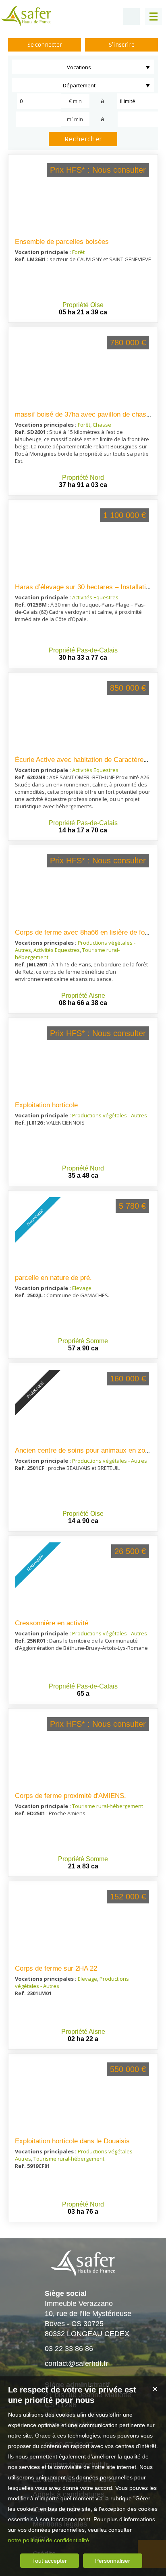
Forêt (78, 252)
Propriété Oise (83, 305)
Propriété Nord (83, 478)
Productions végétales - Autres (110, 1115)
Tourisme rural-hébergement (108, 1806)
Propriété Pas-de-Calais (83, 650)
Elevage (82, 1288)
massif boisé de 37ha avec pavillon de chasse (84, 414)
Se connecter (45, 45)
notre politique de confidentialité (49, 2540)
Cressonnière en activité (52, 1623)
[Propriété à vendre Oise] (83, 197)
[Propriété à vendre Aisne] (83, 888)
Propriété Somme (83, 1341)
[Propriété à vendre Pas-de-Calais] (83, 543)
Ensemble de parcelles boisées (62, 242)
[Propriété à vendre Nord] (83, 370)
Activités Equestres (95, 597)
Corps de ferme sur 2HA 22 (56, 1968)
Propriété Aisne (83, 996)
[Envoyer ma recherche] (131, 17)
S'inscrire (122, 45)
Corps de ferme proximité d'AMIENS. (71, 1796)
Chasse (102, 425)
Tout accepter (50, 2561)
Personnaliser (113, 2561)
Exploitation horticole (46, 1105)
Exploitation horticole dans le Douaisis (72, 2141)
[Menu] (154, 17)
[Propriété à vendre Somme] (83, 1751)
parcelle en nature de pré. (53, 1278)
